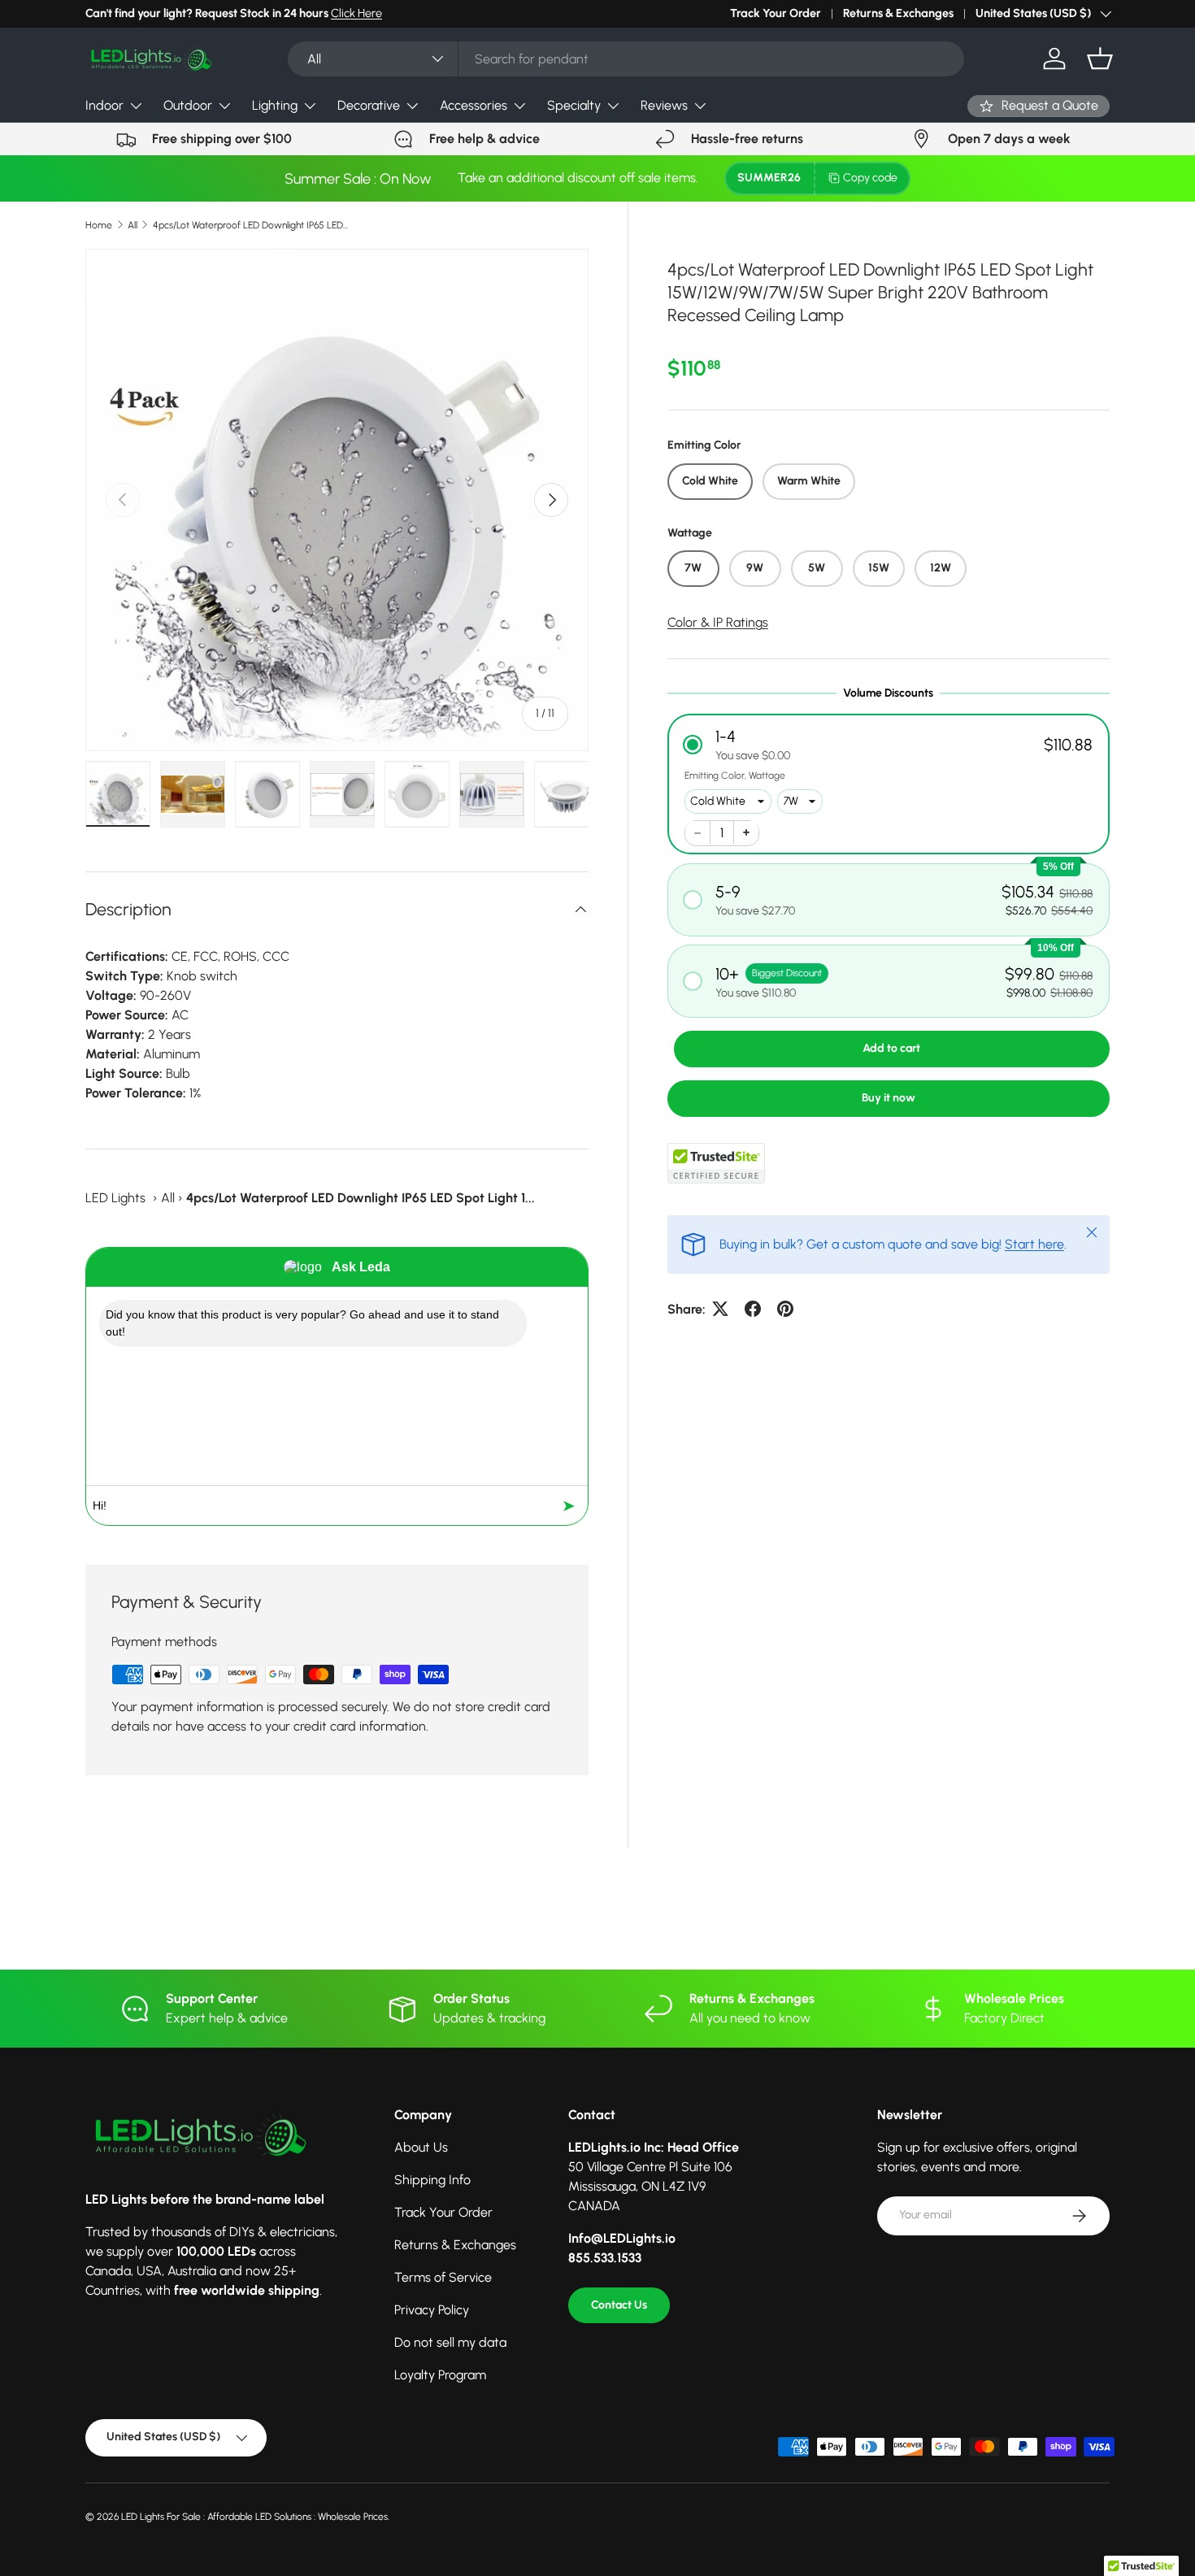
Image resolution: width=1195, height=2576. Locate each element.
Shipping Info (432, 2180)
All (133, 225)
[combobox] (626, 59)
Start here (1034, 1243)
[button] (1100, 59)
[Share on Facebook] (753, 1309)
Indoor (104, 105)
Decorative (369, 105)
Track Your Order (776, 13)
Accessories (474, 105)
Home (99, 225)
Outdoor (188, 105)
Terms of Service (443, 2277)
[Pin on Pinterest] (785, 1309)
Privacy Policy (432, 2310)
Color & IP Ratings (718, 621)
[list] (337, 500)
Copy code (870, 178)
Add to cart (891, 1047)
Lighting (275, 105)
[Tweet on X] (720, 1309)
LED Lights (115, 1198)
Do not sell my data (450, 2342)
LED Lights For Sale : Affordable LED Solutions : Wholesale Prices (254, 2517)
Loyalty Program (440, 2375)
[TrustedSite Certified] (716, 1162)
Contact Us (619, 2305)
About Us (421, 2147)
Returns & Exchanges (898, 13)
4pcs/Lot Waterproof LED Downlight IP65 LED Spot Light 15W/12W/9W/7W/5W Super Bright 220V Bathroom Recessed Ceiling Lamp (250, 225)
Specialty (574, 105)
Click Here (356, 13)
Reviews (664, 105)
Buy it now (889, 1097)
